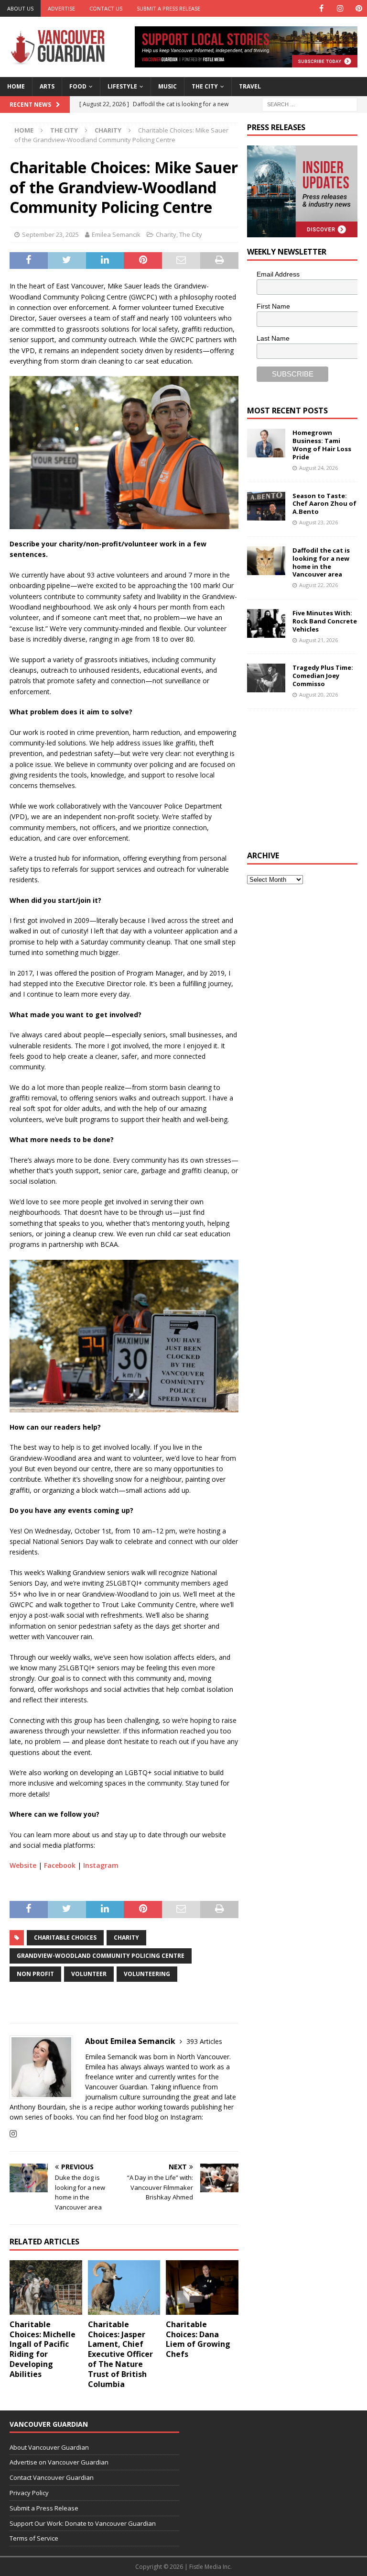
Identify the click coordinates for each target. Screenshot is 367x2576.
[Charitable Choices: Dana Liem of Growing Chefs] (202, 2287)
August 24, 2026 (318, 468)
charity (126, 1938)
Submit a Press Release (168, 8)
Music (167, 86)
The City (205, 86)
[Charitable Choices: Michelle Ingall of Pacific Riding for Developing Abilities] (46, 2287)
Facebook (60, 1865)
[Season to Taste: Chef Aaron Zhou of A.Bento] (266, 506)
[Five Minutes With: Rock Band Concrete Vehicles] (266, 623)
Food (78, 86)
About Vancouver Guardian (49, 2447)
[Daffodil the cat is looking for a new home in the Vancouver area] (266, 561)
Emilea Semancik (116, 234)
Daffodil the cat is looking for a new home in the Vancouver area (321, 562)
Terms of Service (34, 2538)
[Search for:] (310, 104)
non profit (35, 1974)
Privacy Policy (29, 2493)
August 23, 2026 (318, 522)
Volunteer (89, 1974)
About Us (20, 8)
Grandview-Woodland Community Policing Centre (101, 1956)
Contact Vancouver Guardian (52, 2477)
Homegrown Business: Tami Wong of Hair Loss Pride (322, 445)
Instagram (101, 1865)
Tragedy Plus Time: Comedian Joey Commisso (323, 676)
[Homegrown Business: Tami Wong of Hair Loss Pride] (266, 443)
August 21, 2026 (318, 640)
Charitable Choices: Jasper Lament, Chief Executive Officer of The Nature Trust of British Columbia (120, 2354)
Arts (47, 86)
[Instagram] (340, 8)
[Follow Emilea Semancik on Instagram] (13, 2134)
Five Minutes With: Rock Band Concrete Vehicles (325, 621)
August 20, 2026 (318, 694)
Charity (166, 234)
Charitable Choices (65, 1938)
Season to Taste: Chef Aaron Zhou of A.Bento (324, 504)
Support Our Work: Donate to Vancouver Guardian (83, 2523)
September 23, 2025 (50, 234)
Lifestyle (122, 86)
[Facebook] (321, 8)
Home (16, 86)
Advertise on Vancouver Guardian (59, 2462)
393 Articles (204, 2041)
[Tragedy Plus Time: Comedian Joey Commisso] (266, 678)
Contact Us (106, 8)
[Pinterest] (359, 8)
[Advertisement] (307, 778)
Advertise (61, 8)
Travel (250, 86)
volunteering (147, 1974)
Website (23, 1865)
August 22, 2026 (318, 585)
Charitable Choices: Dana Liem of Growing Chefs (198, 2339)
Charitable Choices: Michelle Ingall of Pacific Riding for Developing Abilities (43, 2349)
